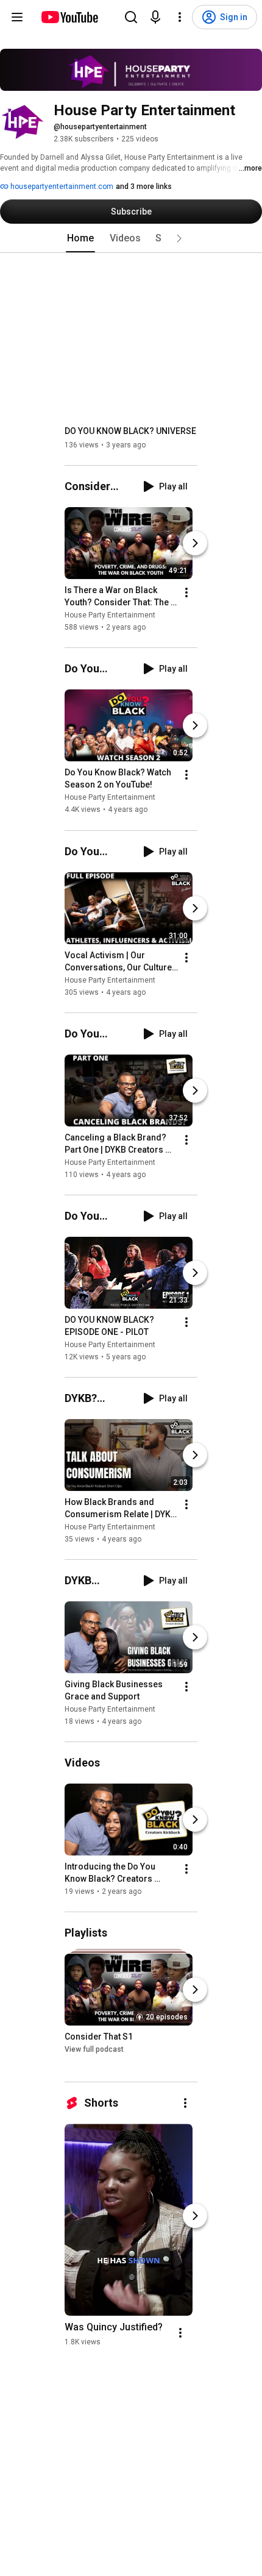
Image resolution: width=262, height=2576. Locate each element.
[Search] (131, 17)
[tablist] (131, 238)
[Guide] (17, 17)
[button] (179, 238)
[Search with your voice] (155, 17)
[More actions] (186, 592)
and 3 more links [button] (144, 187)
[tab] (80, 238)
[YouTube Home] (69, 17)
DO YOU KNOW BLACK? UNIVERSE (130, 431)
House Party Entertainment (110, 615)
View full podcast (94, 2049)
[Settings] (180, 17)
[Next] (195, 543)
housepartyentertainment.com (61, 187)
